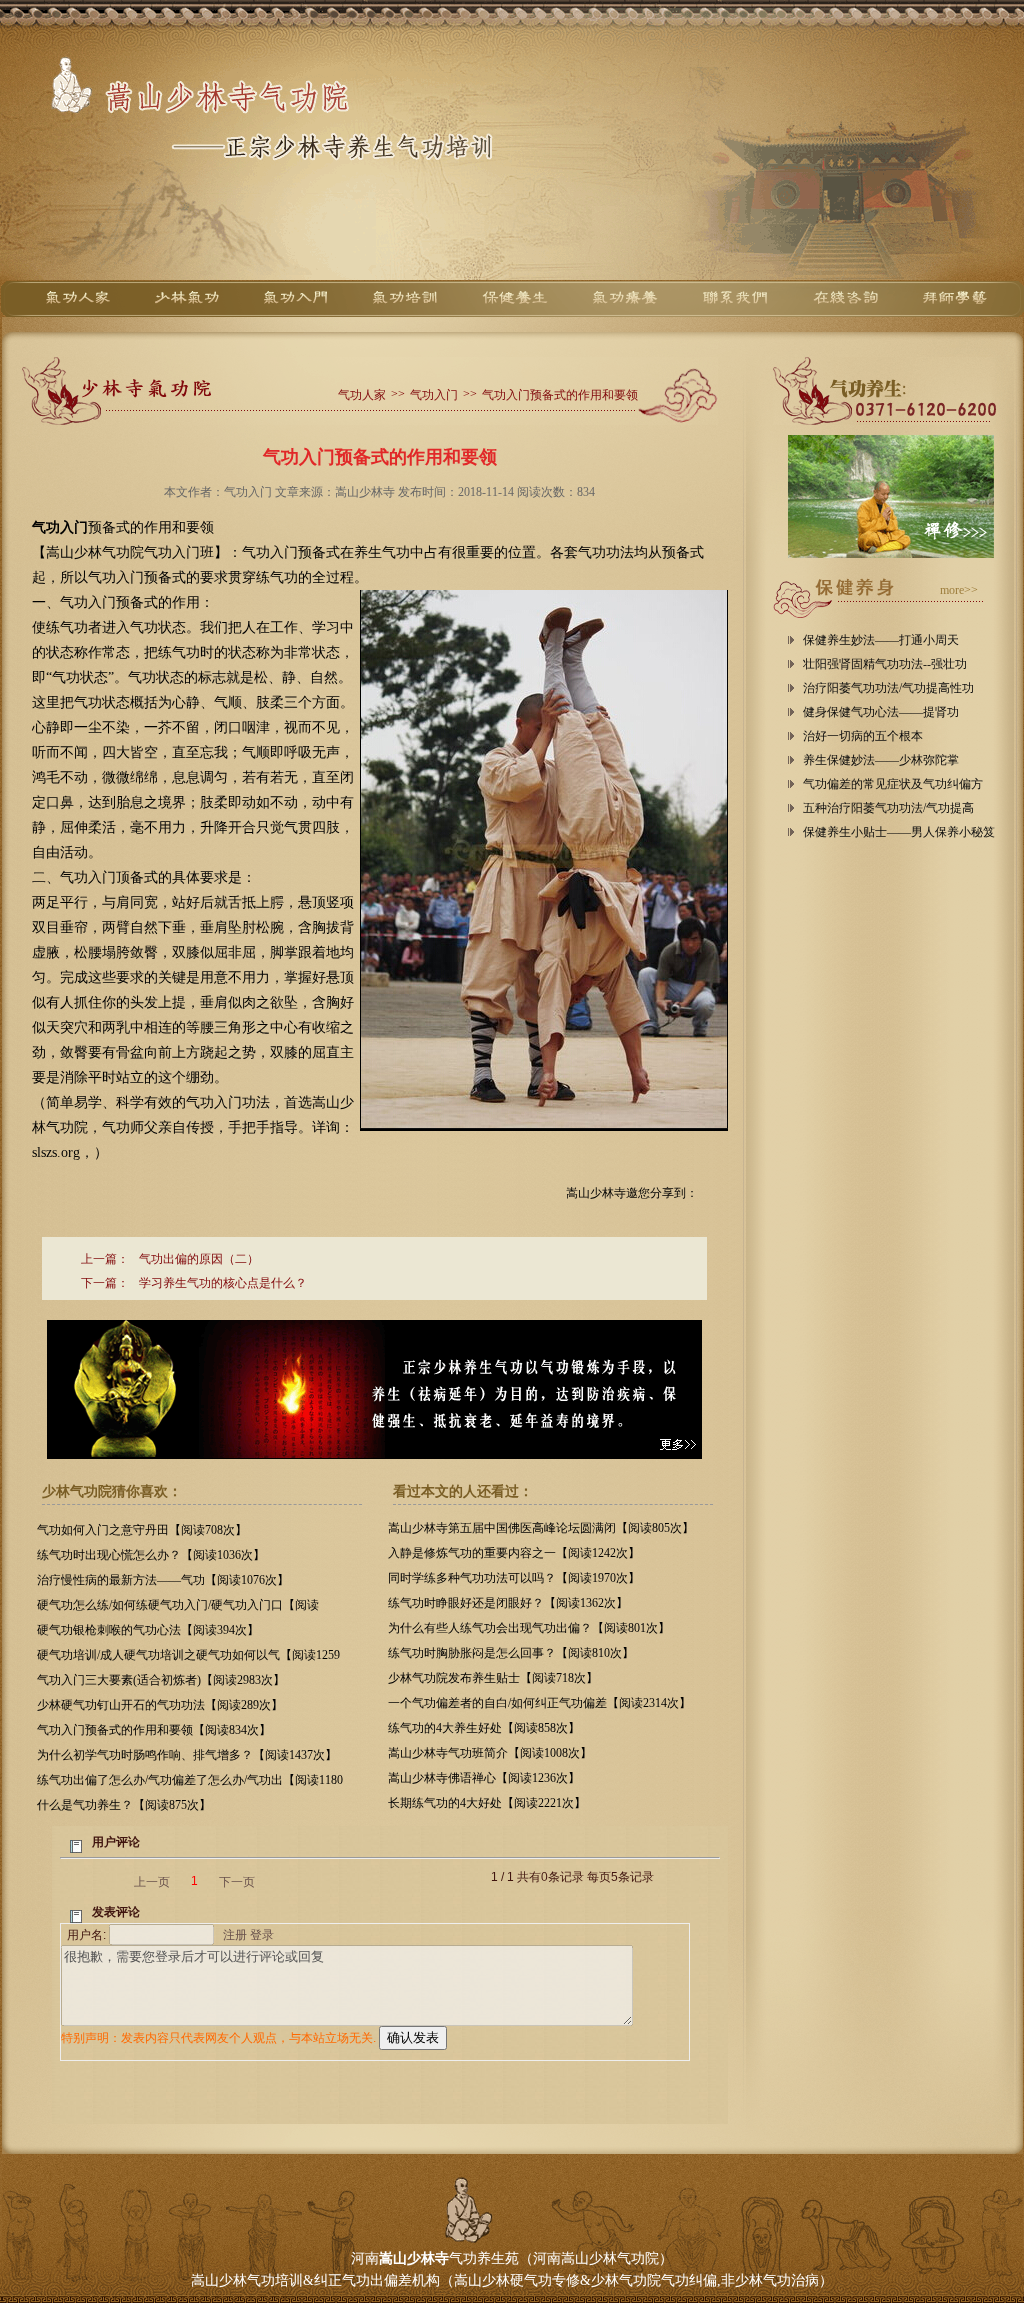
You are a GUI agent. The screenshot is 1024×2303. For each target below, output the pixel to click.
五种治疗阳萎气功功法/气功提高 (888, 808)
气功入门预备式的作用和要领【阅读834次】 (154, 1730)
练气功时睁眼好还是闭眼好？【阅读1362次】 (508, 1603)
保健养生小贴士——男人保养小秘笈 (899, 832)
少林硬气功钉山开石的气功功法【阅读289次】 (160, 1705)
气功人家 (362, 395)
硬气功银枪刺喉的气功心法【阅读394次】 (148, 1630)
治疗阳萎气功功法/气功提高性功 (888, 688)
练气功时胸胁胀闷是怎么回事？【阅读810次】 (511, 1653)
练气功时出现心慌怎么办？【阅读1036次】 (151, 1555)
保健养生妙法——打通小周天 (881, 640)
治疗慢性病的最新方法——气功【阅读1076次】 (163, 1580)
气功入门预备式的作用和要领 (560, 395)
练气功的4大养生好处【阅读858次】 (484, 1728)
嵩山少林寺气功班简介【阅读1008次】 (490, 1753)
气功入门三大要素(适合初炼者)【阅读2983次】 (161, 1680)
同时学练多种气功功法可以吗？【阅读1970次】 (514, 1578)
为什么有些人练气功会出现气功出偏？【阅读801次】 (529, 1628)
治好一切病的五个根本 (863, 736)
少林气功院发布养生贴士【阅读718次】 (493, 1678)
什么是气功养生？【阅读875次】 (124, 1805)
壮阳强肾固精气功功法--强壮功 (885, 664)
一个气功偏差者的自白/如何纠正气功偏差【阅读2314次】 (539, 1703)
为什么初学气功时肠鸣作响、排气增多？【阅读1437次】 (187, 1755)
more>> (959, 590)
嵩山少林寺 (414, 2258)
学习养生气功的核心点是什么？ (223, 1283)
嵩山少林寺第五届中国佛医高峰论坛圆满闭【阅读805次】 (541, 1528)
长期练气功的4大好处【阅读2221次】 (487, 1803)
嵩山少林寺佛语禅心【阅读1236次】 (484, 1778)
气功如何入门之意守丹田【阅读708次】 (142, 1530)
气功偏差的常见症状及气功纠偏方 (893, 784)
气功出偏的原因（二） (199, 1259)
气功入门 (434, 395)
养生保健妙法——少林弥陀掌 (881, 760)
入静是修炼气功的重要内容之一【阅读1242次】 (514, 1553)
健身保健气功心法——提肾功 (881, 712)
